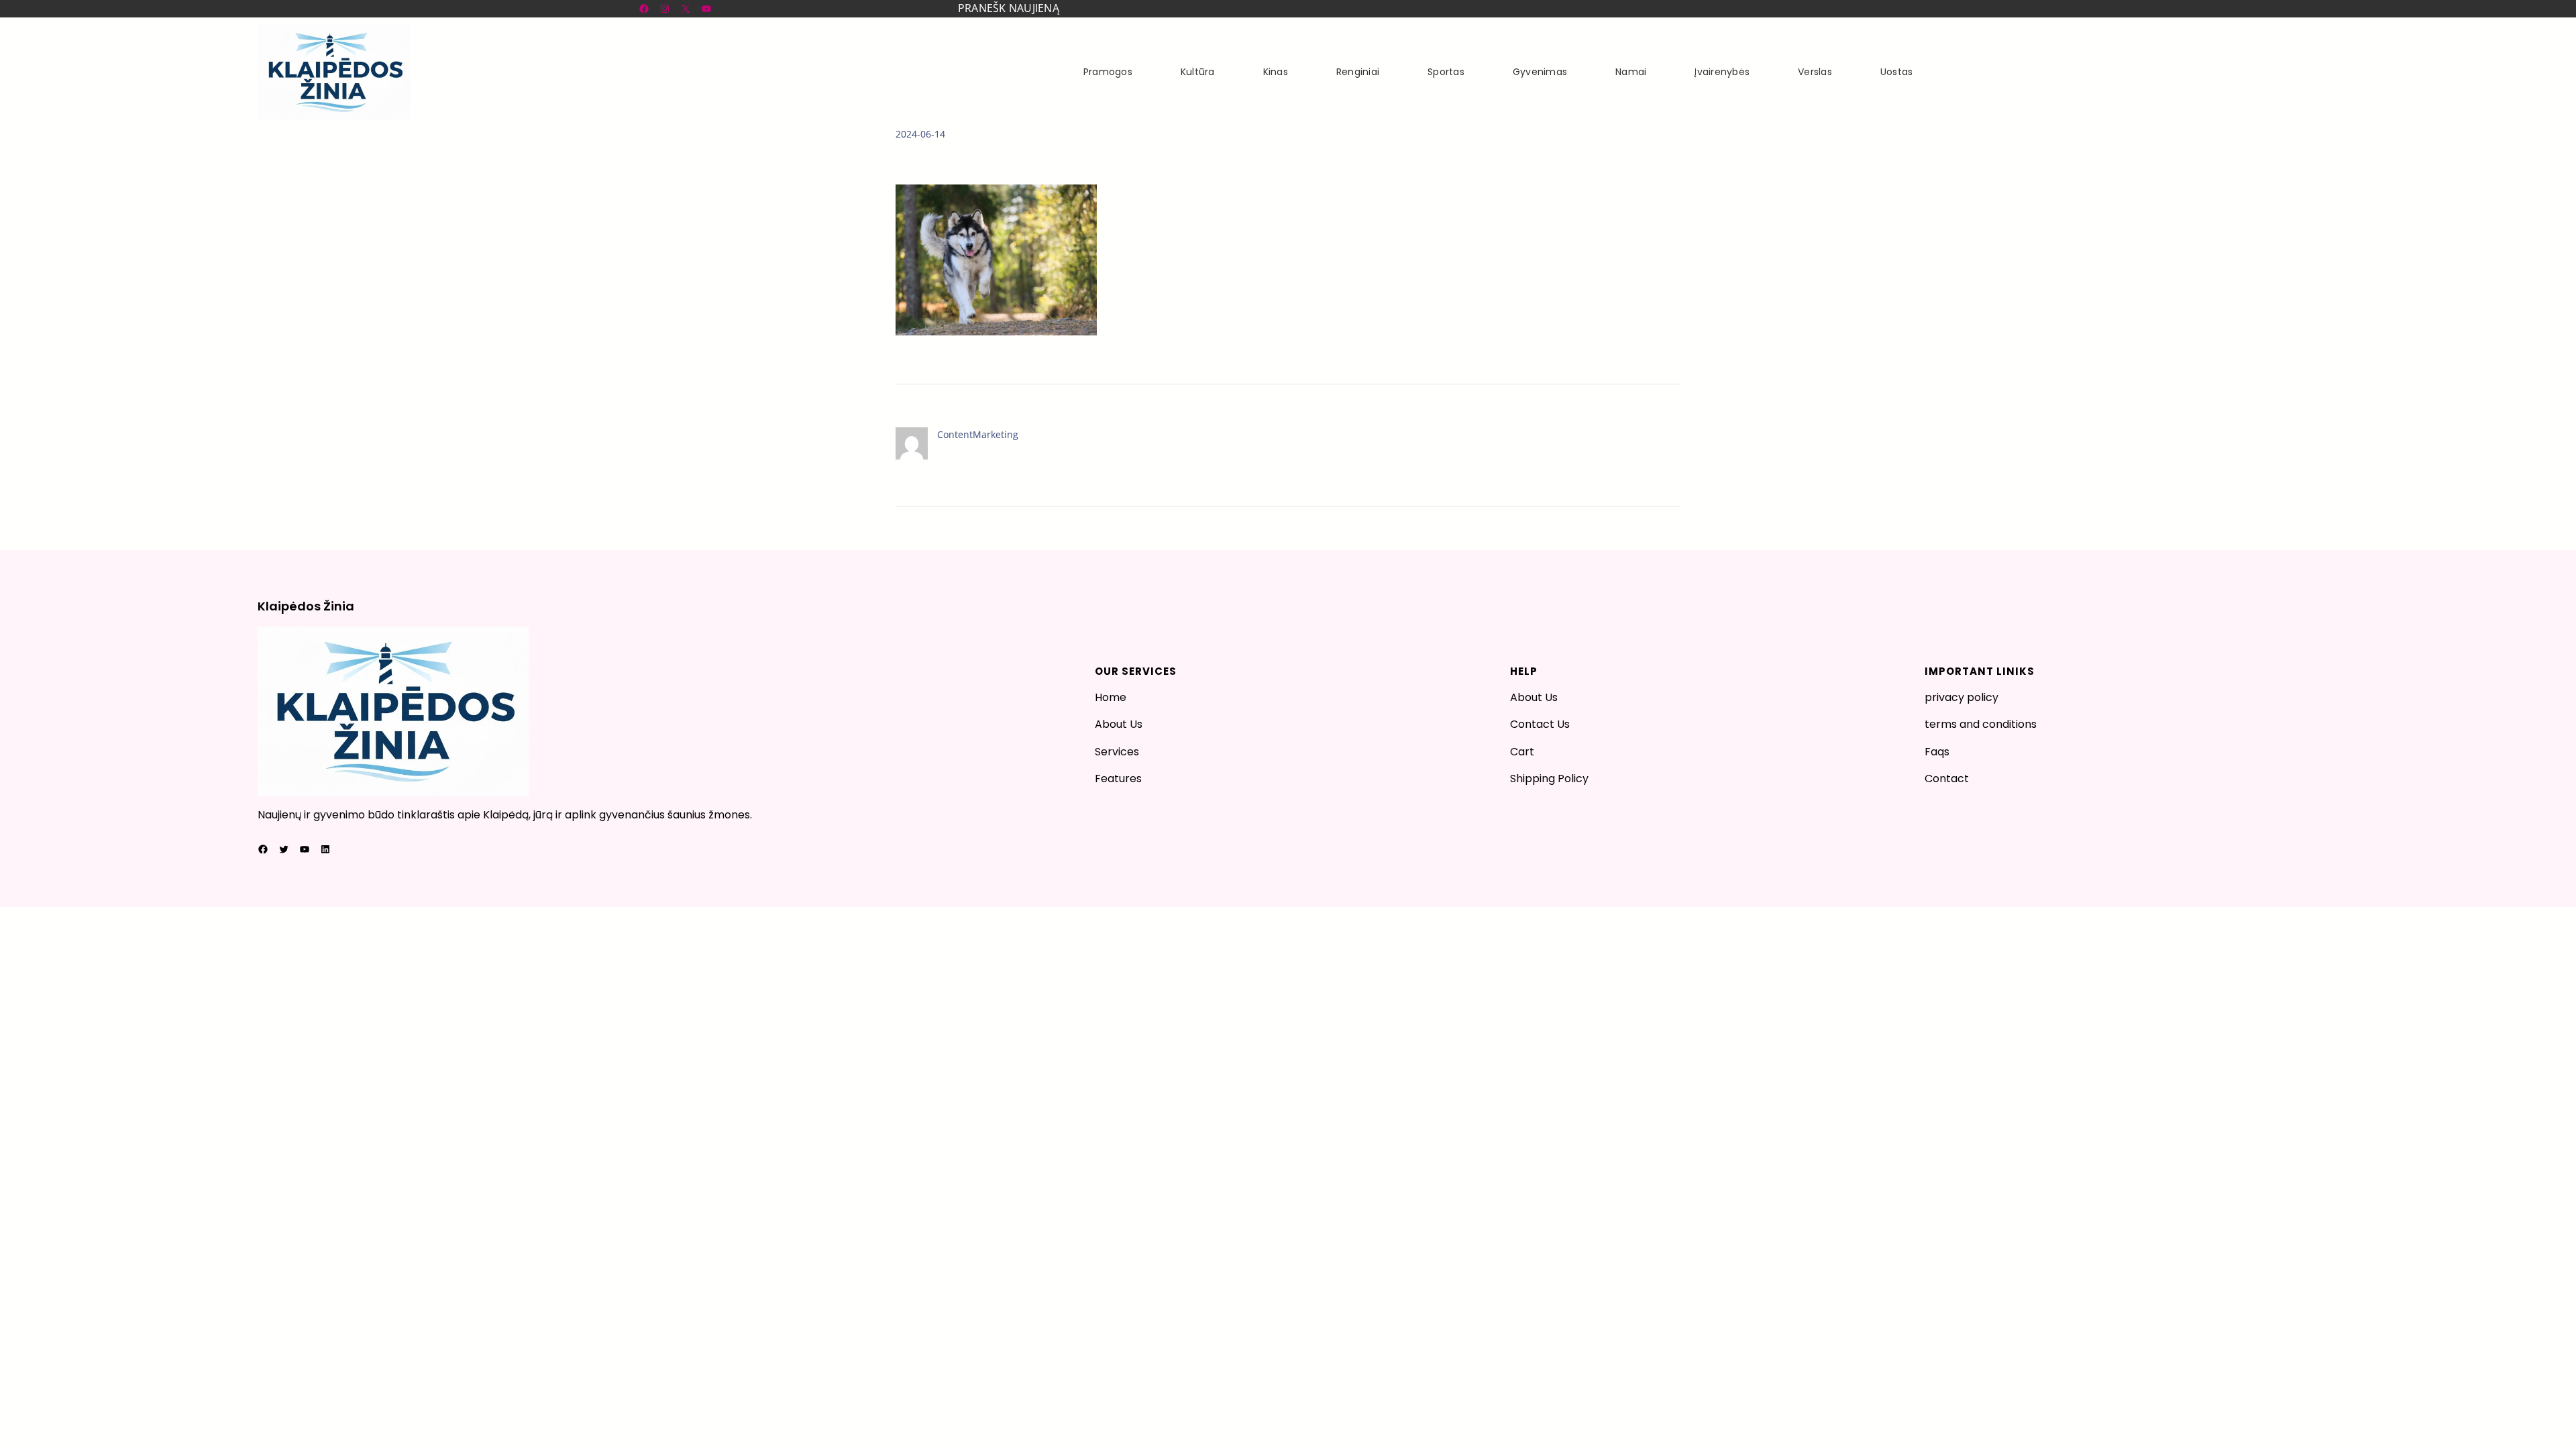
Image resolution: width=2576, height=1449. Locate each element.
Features (1118, 779)
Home (1111, 697)
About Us (1119, 724)
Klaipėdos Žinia (306, 606)
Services (1117, 752)
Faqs (1937, 752)
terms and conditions (1981, 724)
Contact (1947, 779)
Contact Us (1540, 724)
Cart (1522, 752)
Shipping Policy (1549, 779)
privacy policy (1962, 697)
